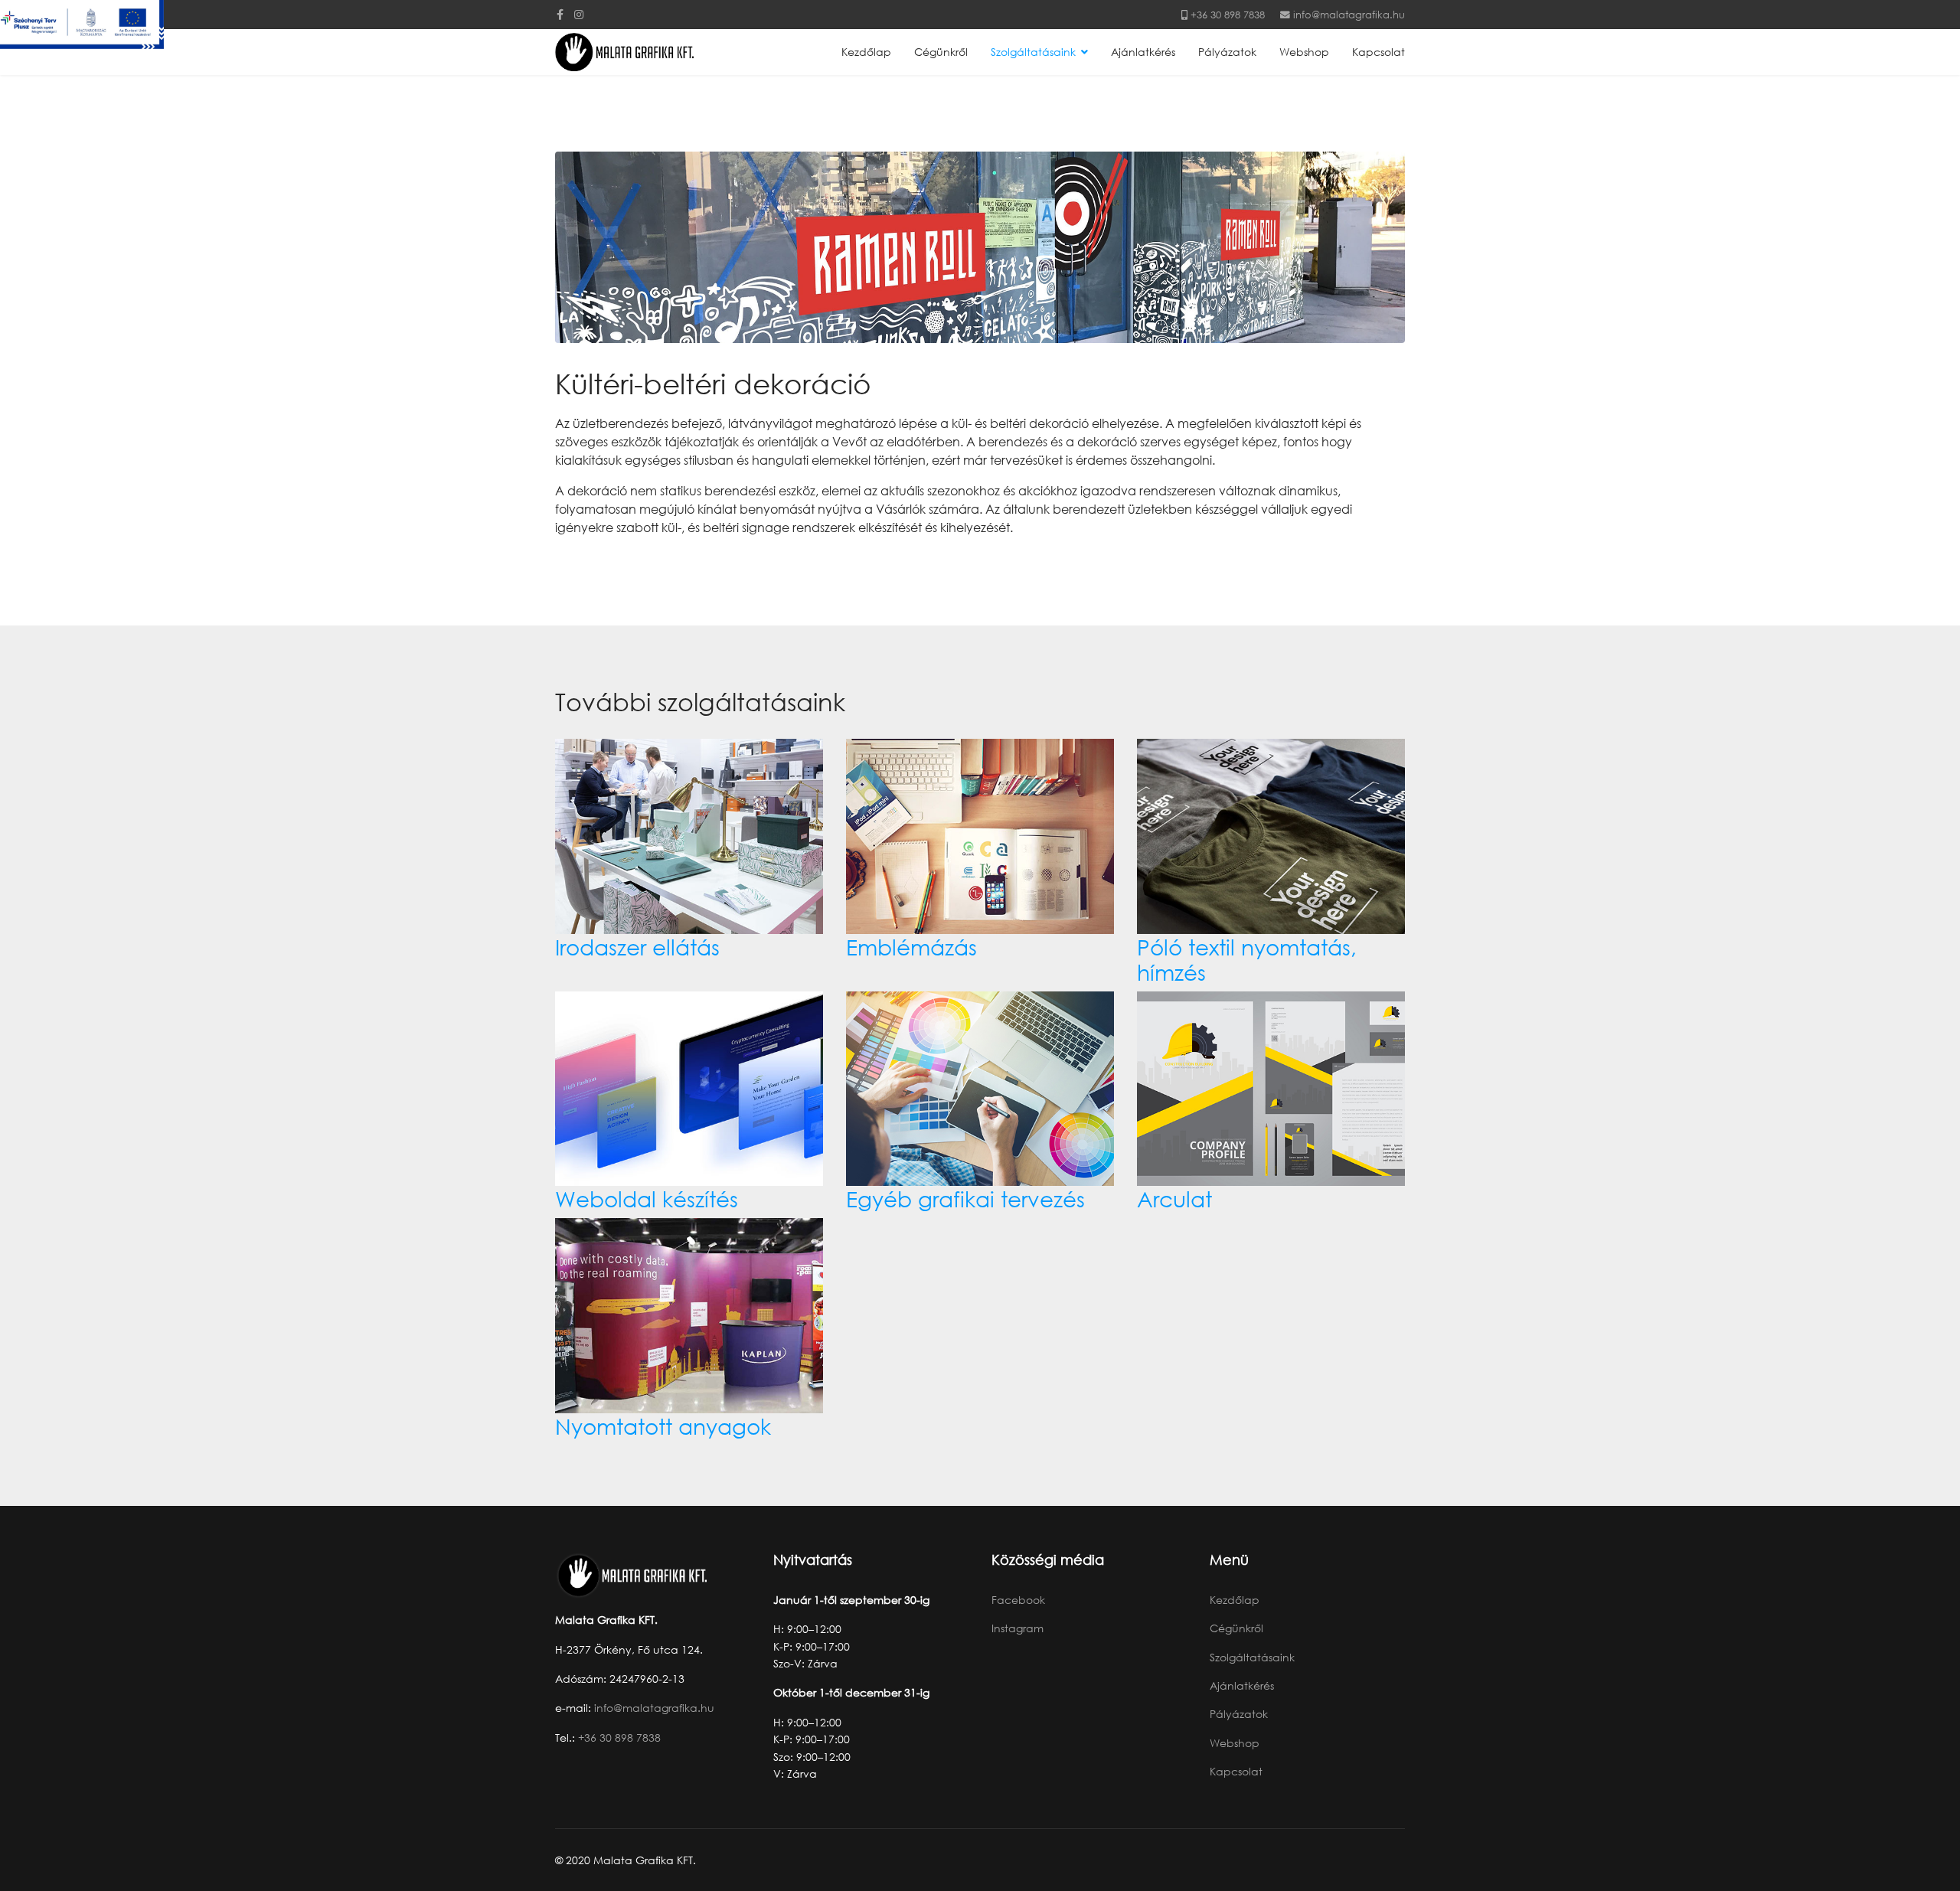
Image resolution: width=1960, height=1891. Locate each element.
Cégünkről (941, 52)
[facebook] (560, 14)
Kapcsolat (1379, 52)
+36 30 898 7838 (1228, 15)
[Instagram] (579, 14)
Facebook (1018, 1600)
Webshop (1304, 52)
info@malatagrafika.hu (1349, 15)
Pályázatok (1227, 52)
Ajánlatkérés (1143, 52)
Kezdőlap (866, 52)
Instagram (1018, 1628)
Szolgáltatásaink (1033, 52)
